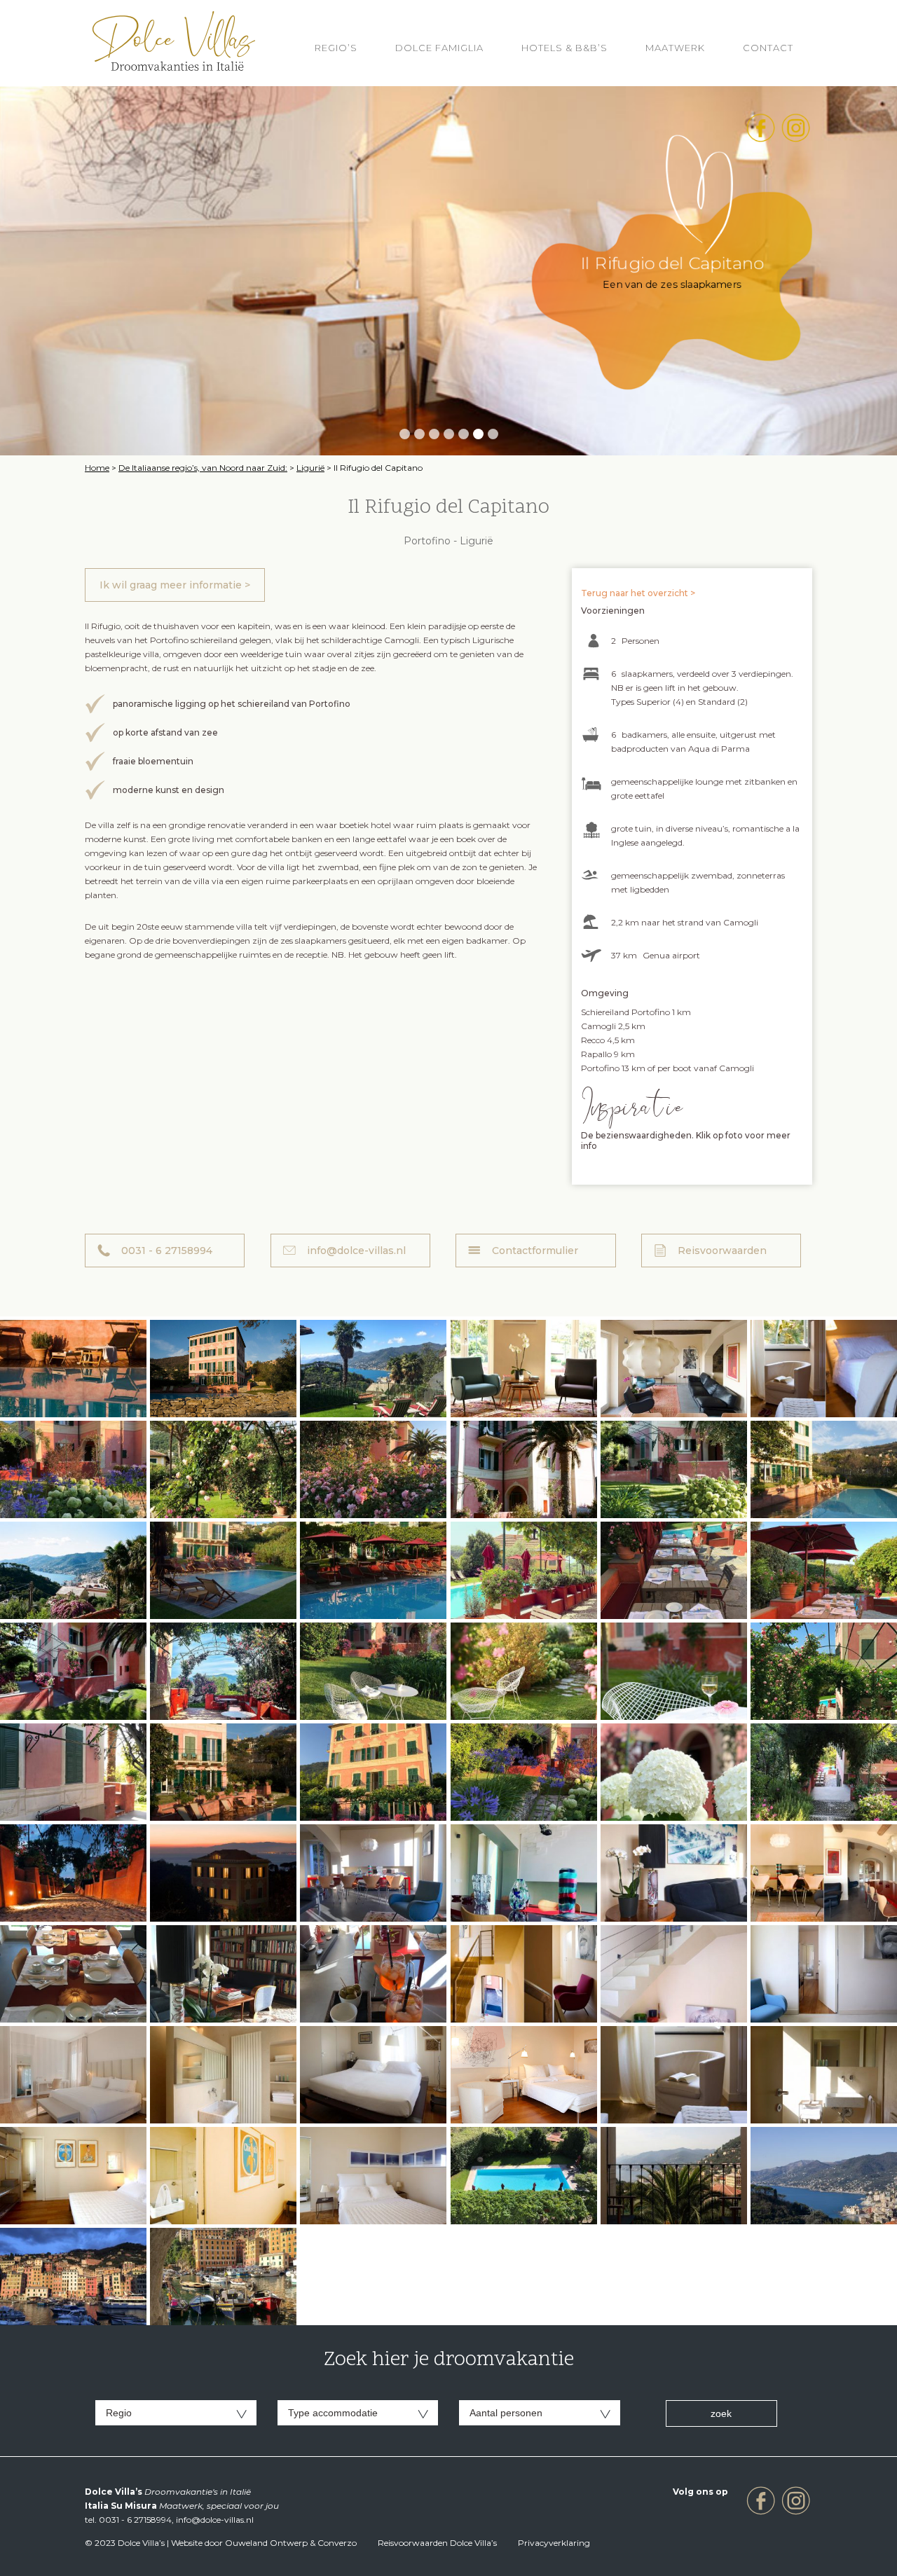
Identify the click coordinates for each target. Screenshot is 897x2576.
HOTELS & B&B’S (564, 48)
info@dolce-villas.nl (356, 1251)
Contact (768, 48)
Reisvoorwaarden (722, 1251)
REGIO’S (336, 48)
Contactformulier (535, 1251)
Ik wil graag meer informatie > (175, 585)
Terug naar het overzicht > (638, 593)
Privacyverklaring (554, 2543)
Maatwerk (675, 48)
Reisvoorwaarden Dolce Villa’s (437, 2543)
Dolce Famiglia (439, 48)
